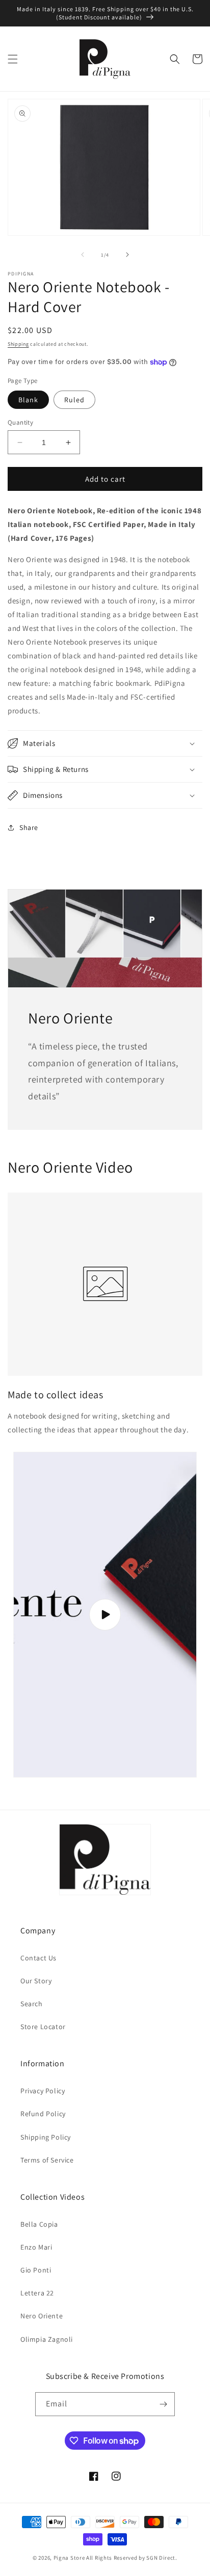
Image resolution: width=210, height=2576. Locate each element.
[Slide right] (127, 255)
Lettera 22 (37, 2293)
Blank (28, 400)
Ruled (74, 400)
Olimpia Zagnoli (47, 2339)
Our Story (36, 1981)
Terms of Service (47, 2160)
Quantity (20, 422)
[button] (13, 59)
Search (32, 2004)
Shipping (18, 344)
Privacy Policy (43, 2091)
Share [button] (29, 827)
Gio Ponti (36, 2270)
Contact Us (38, 1958)
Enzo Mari (36, 2247)
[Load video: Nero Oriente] (105, 1615)
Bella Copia (39, 2224)
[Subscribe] (163, 2404)
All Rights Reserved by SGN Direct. (132, 2558)
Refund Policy (43, 2114)
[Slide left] (83, 255)
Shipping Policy (46, 2137)
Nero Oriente (42, 2316)
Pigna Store (69, 2558)
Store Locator (43, 2027)
